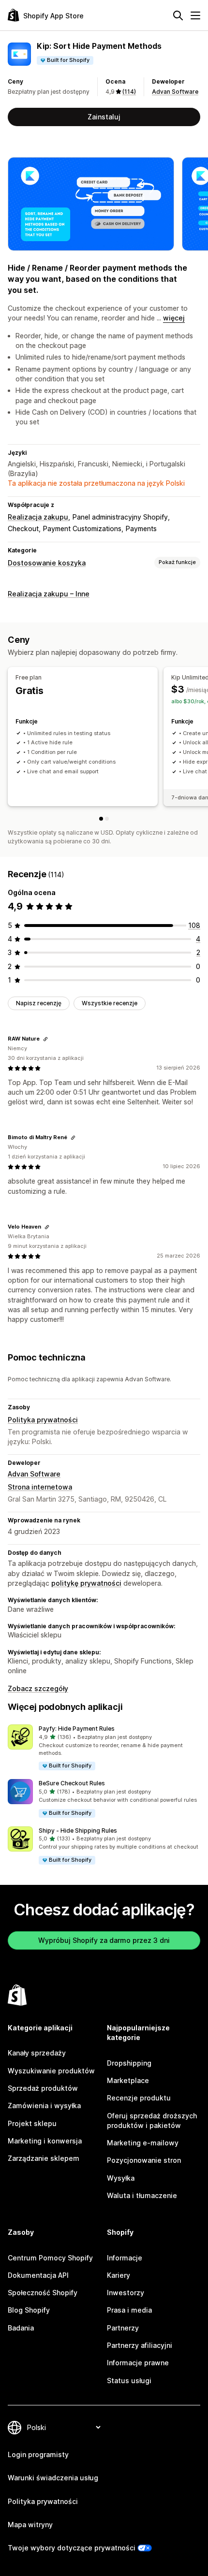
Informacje (125, 2258)
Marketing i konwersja (45, 2141)
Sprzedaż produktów (43, 2088)
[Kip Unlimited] (107, 819)
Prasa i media (129, 2310)
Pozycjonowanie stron (144, 2160)
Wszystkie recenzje (110, 1003)
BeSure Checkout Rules (72, 1783)
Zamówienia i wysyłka (44, 2106)
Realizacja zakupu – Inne (49, 594)
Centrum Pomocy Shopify (50, 2258)
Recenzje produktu (139, 2098)
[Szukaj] (178, 15)
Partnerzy (123, 2328)
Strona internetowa (40, 1487)
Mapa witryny (30, 2525)
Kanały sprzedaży (37, 2053)
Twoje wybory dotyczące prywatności (72, 2548)
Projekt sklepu (32, 2123)
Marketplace (128, 2080)
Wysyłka (121, 2178)
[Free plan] (101, 819)
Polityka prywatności (43, 1420)
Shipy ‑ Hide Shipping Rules (78, 1831)
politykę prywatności (86, 1583)
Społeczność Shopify (43, 2293)
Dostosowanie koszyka (47, 563)
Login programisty (38, 2454)
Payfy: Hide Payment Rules (77, 1729)
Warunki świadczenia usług (53, 2478)
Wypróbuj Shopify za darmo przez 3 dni (104, 1940)
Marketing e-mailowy (143, 2143)
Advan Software (175, 92)
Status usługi (129, 2381)
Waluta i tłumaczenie (142, 2195)
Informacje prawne (138, 2363)
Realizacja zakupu (38, 517)
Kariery (119, 2275)
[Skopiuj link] (45, 1039)
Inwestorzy (126, 2293)
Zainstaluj (104, 117)
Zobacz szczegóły (38, 1688)
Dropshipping (129, 2063)
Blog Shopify (29, 2310)
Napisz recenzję (39, 1003)
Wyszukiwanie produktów (51, 2071)
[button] (104, 1748)
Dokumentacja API (38, 2275)
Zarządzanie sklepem (44, 2158)
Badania (21, 2328)
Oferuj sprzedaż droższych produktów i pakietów (152, 2120)
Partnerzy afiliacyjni (140, 2345)
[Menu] (195, 15)
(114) (129, 92)
